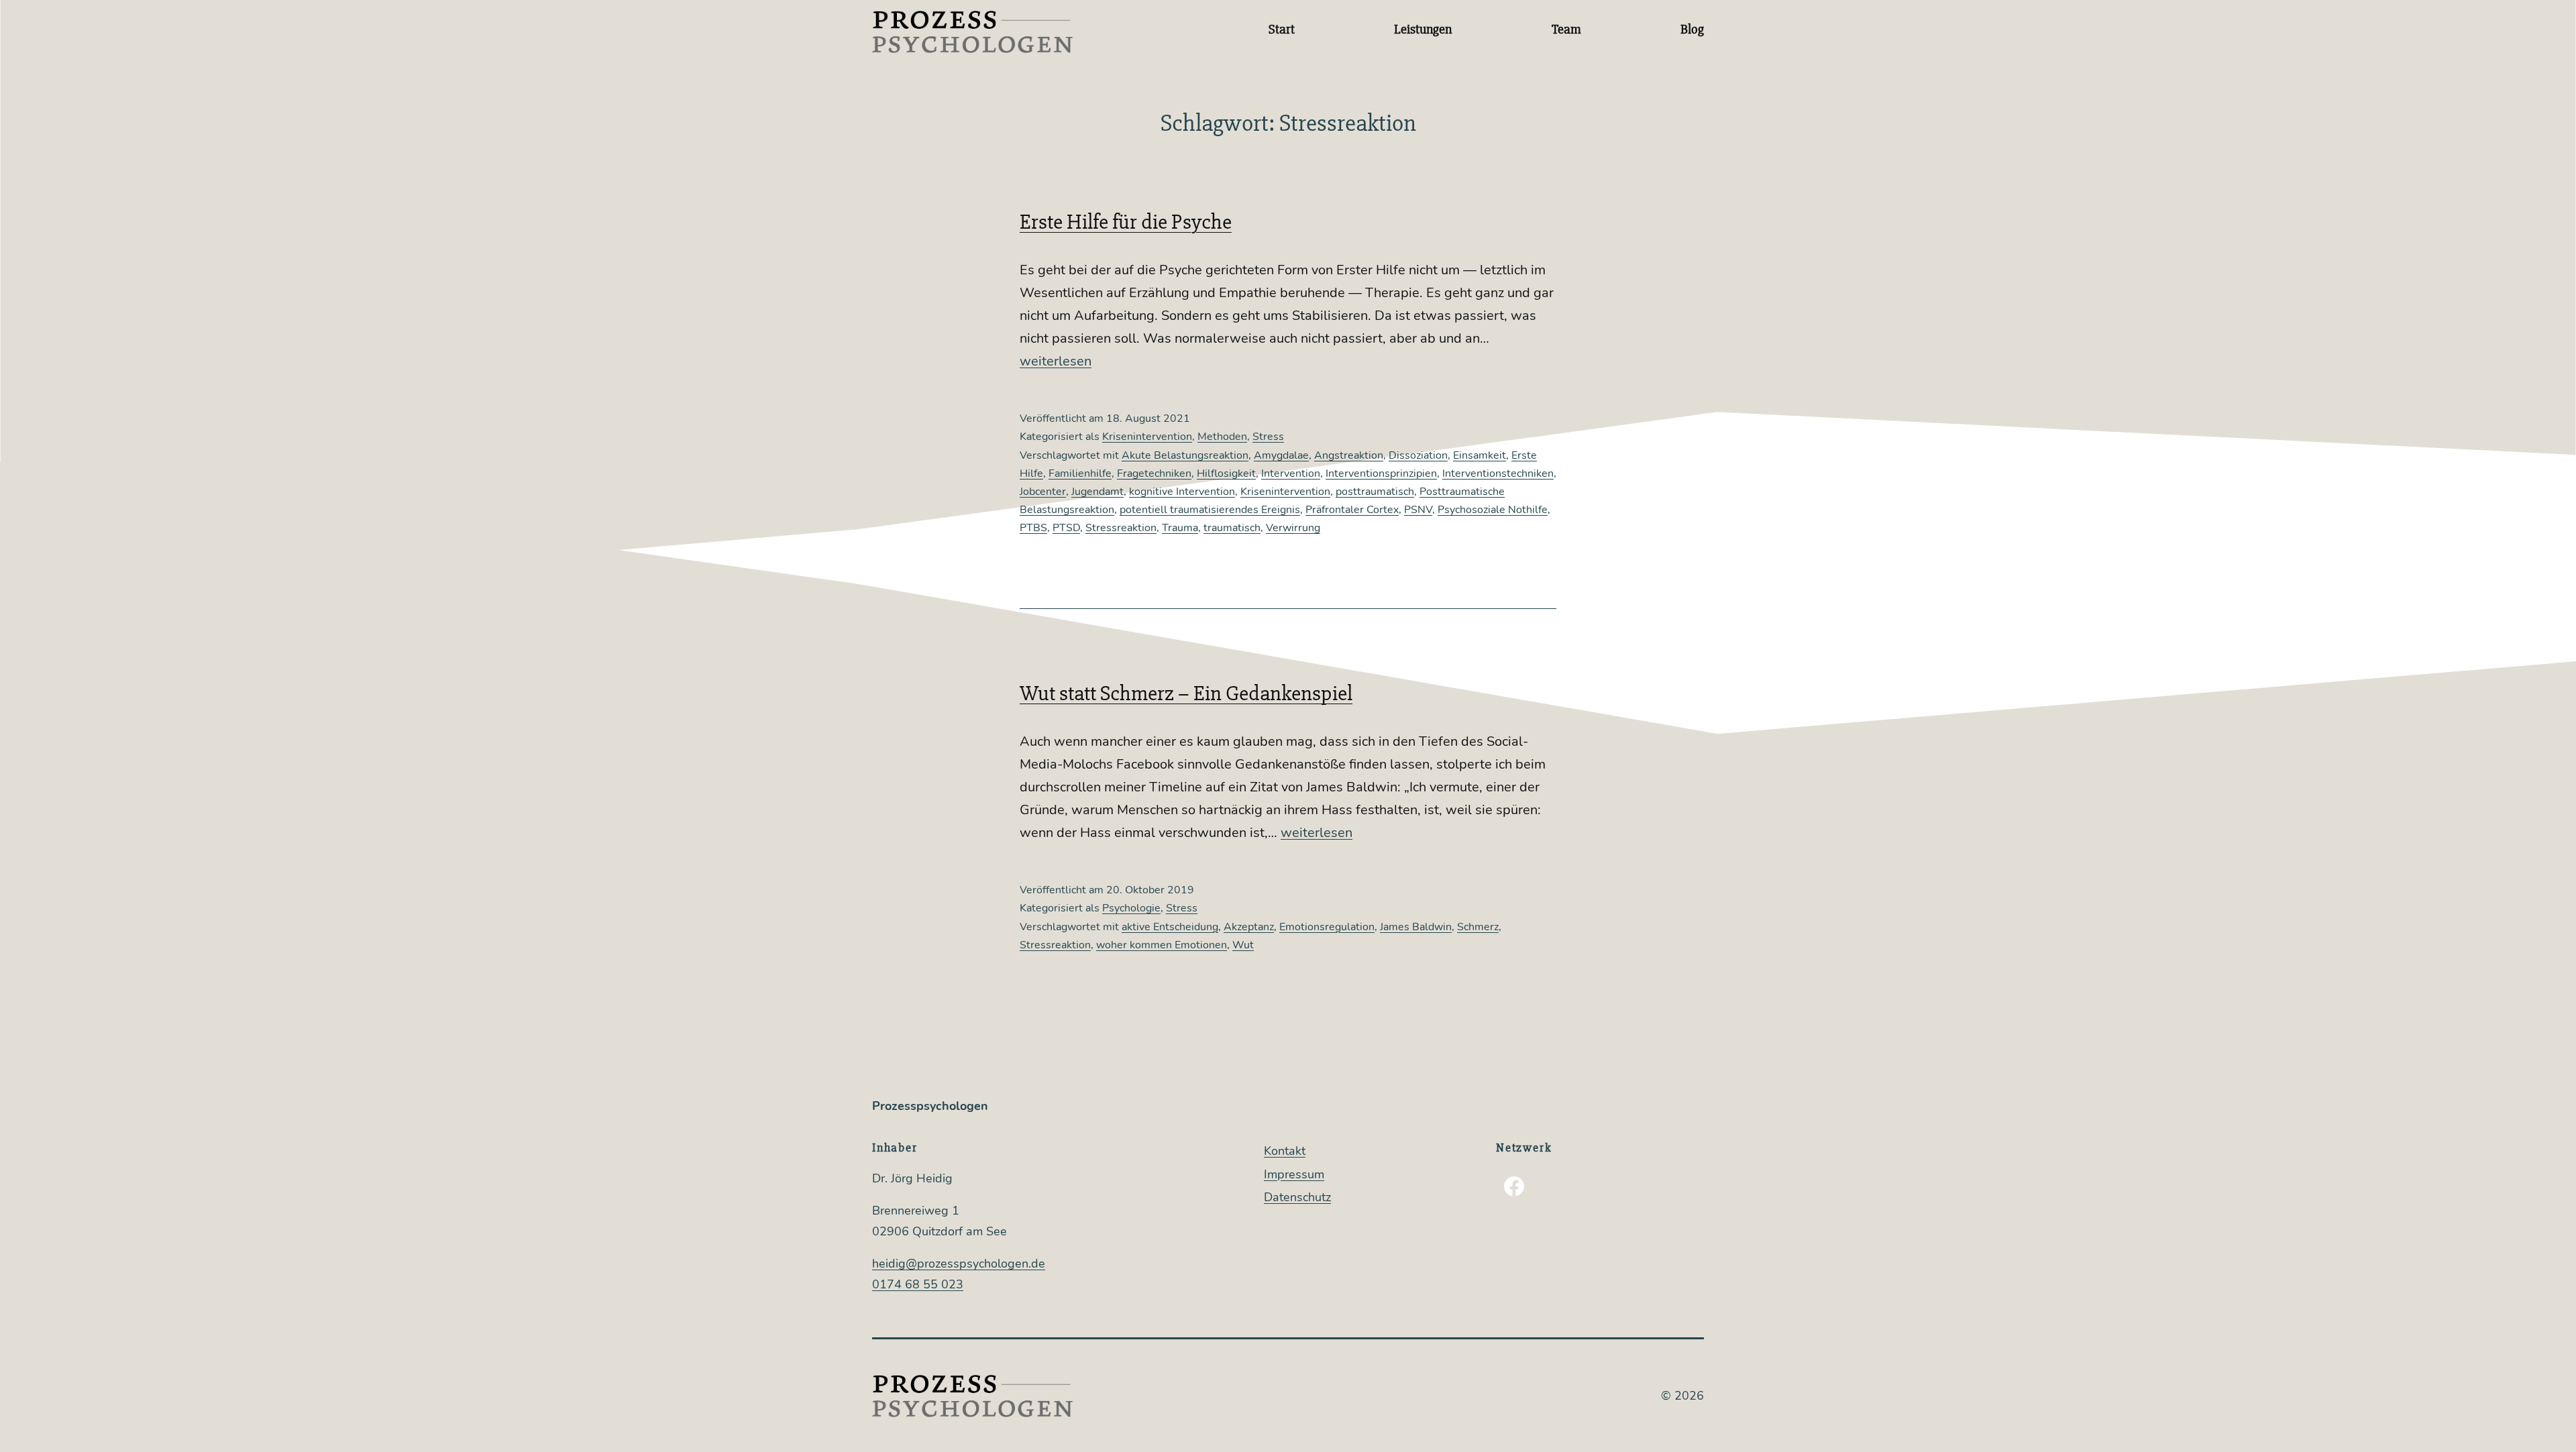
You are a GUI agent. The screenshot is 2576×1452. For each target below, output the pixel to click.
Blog (1692, 29)
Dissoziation (1418, 455)
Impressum (1294, 1174)
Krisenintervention (1147, 437)
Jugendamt (1097, 492)
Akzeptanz (1249, 927)
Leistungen (1423, 29)
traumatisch (1232, 528)
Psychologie (1131, 908)
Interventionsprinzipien (1381, 473)
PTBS (1033, 528)
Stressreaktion (1121, 528)
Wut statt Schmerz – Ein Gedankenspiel (1186, 693)
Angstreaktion (1349, 455)
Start (1282, 29)
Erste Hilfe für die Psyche (1126, 222)
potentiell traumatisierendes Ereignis (1210, 510)
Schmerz (1478, 927)
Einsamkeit (1480, 455)
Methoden (1222, 437)
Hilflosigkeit (1226, 473)
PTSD (1066, 528)
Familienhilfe (1080, 473)
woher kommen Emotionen (1162, 945)
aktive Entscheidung (1170, 927)
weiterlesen (1056, 361)
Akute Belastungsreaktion (1185, 455)
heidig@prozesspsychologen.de (959, 1264)
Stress (1268, 437)
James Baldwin (1416, 927)
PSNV (1418, 510)
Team (1566, 29)
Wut (1243, 945)
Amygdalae (1281, 455)
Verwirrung (1293, 528)
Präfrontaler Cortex (1352, 510)
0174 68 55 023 (918, 1284)
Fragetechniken (1154, 473)
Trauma (1180, 528)
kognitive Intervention (1182, 492)
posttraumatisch (1375, 492)
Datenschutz (1297, 1197)
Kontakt (1285, 1151)
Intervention (1291, 473)
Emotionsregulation (1327, 927)
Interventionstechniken (1498, 473)
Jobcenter (1043, 492)
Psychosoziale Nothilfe (1493, 510)
